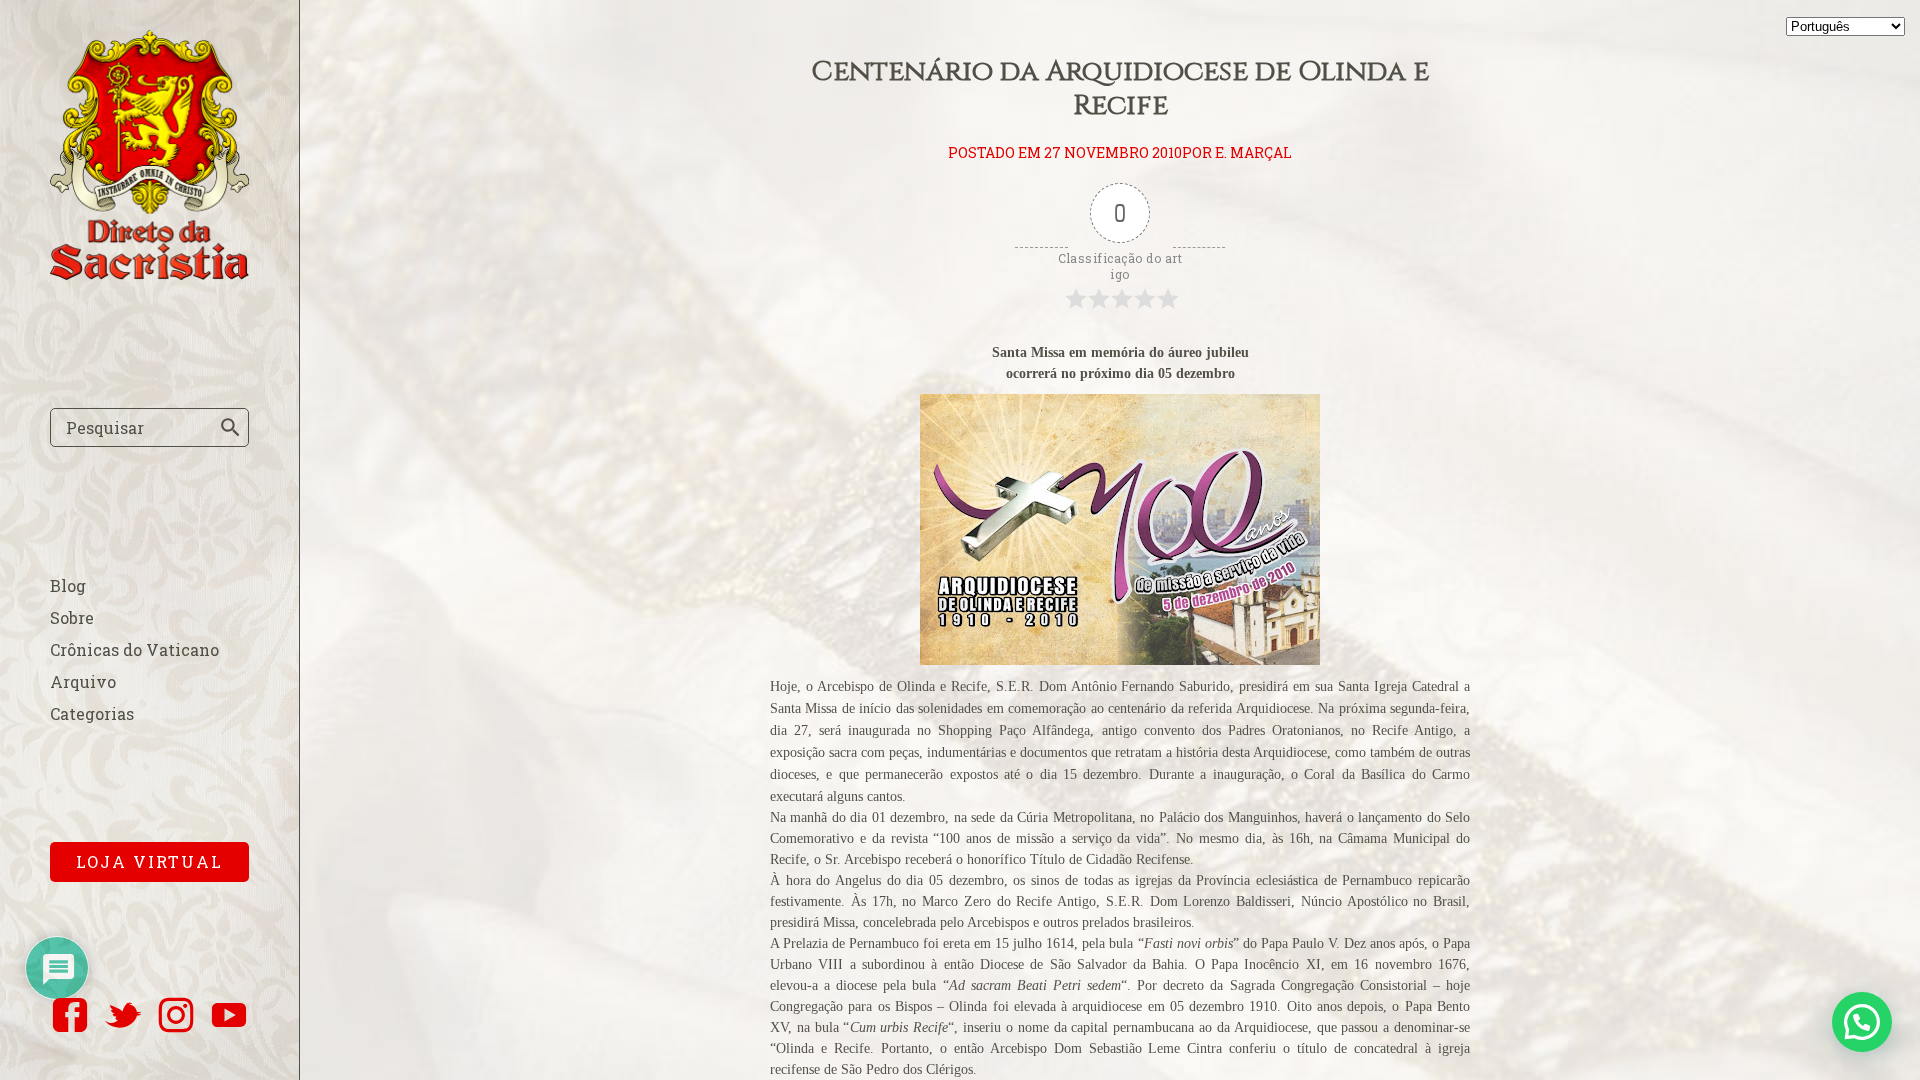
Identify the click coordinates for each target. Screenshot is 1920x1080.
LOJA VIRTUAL (149, 861)
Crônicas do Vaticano (134, 649)
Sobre (72, 617)
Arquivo (83, 681)
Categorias (92, 713)
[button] (1862, 1022)
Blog (68, 585)
